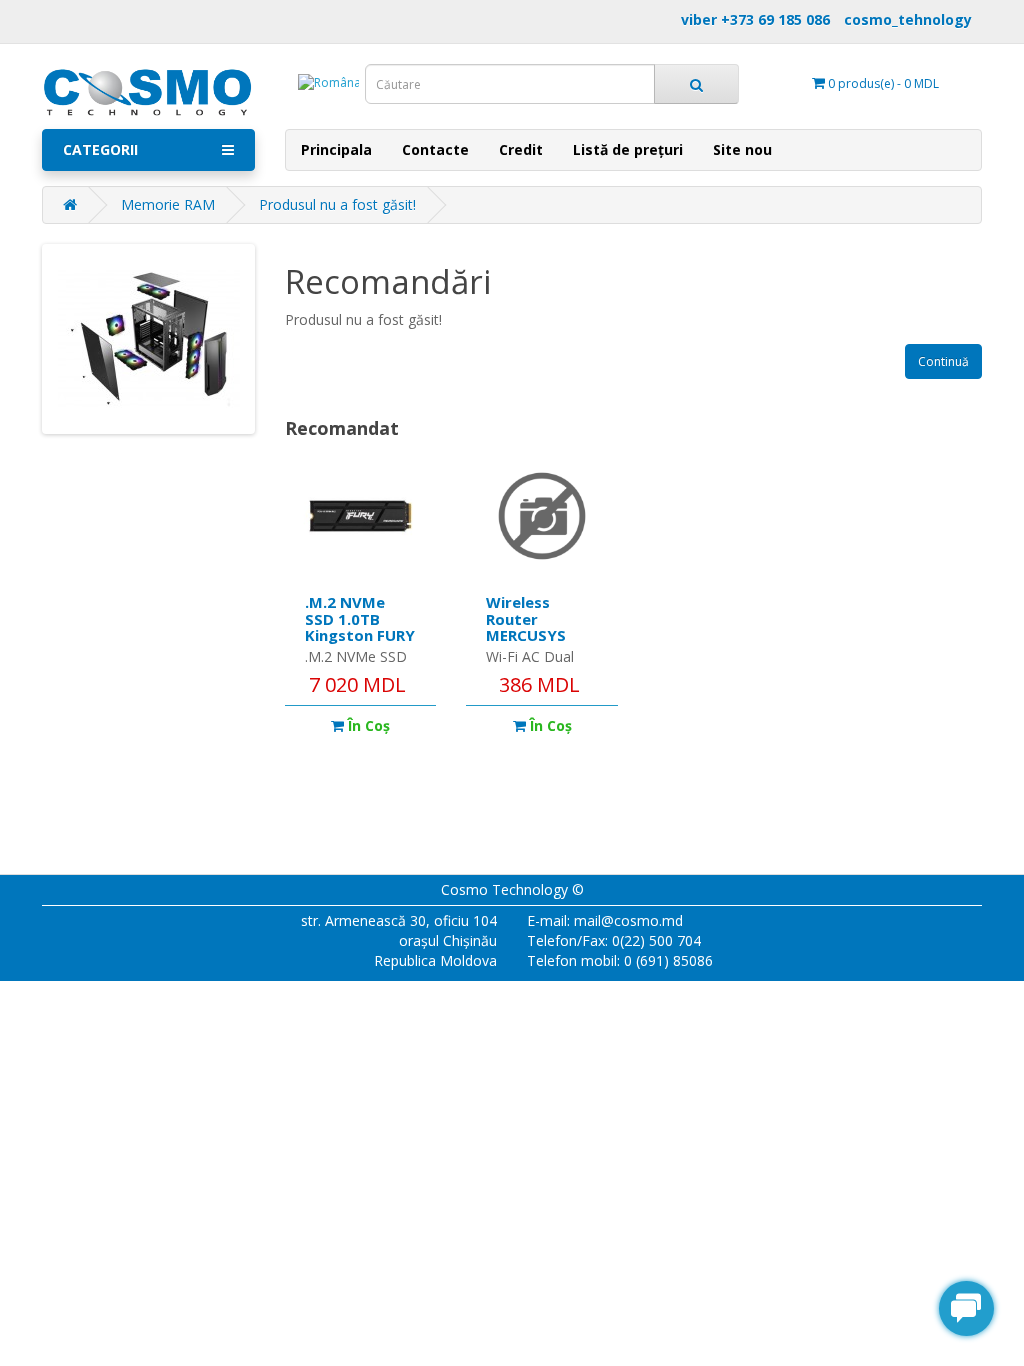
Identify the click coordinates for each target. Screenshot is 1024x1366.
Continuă (943, 361)
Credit (521, 149)
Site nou (742, 149)
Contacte (435, 149)
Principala (336, 149)
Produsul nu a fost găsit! (337, 204)
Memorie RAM (168, 204)
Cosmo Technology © (512, 889)
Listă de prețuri (628, 149)
